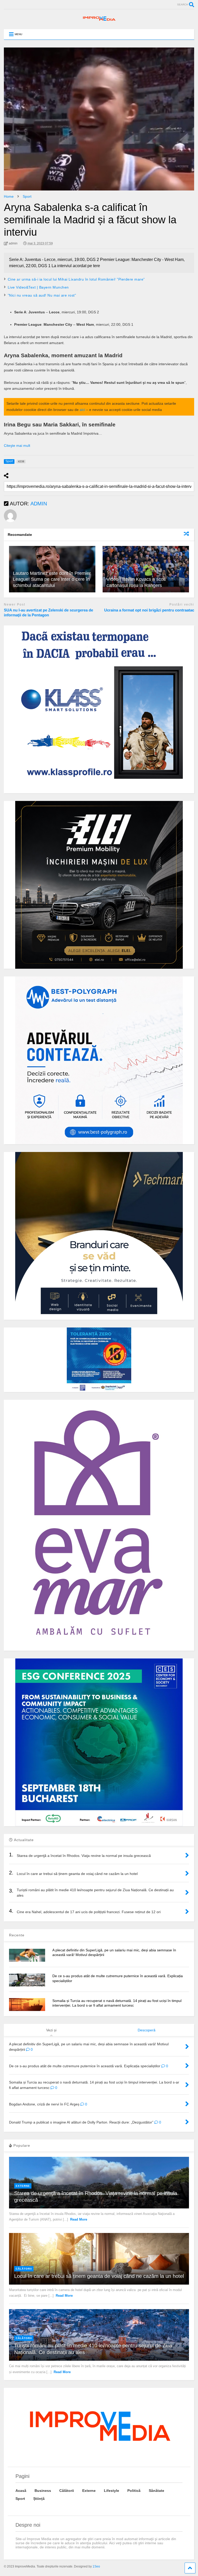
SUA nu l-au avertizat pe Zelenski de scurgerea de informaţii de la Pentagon (48, 613)
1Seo (96, 2566)
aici (82, 410)
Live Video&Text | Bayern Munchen (38, 287)
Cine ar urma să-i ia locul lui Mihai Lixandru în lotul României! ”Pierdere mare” (76, 279)
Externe (23, 2186)
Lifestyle (112, 2491)
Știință (39, 2499)
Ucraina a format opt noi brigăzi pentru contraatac (149, 610)
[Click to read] (146, 569)
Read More (79, 2219)
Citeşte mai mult (17, 446)
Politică (134, 2491)
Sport (20, 2499)
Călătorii (24, 2269)
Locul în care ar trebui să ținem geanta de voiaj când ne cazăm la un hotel (99, 2276)
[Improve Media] (99, 20)
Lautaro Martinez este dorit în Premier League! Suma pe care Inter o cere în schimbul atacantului (52, 579)
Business (43, 2491)
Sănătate (156, 2491)
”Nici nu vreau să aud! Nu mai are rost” (42, 295)
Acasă (21, 2491)
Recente (17, 1935)
